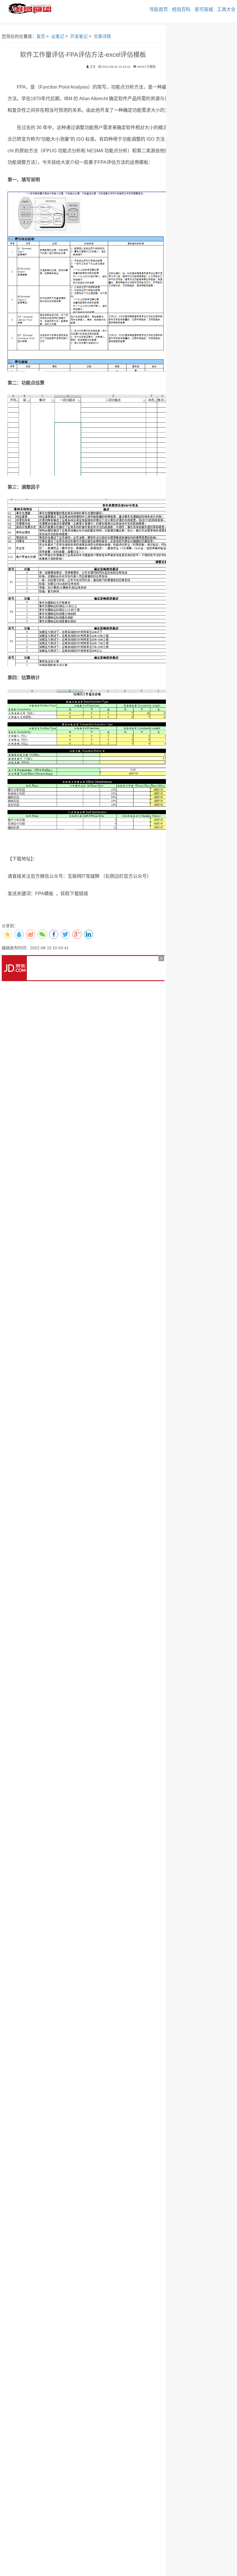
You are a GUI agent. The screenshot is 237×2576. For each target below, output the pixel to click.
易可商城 (204, 9)
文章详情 (102, 36)
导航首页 (159, 9)
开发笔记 (79, 36)
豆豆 (93, 67)
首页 (41, 36)
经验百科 (181, 9)
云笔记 (58, 36)
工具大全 (226, 9)
